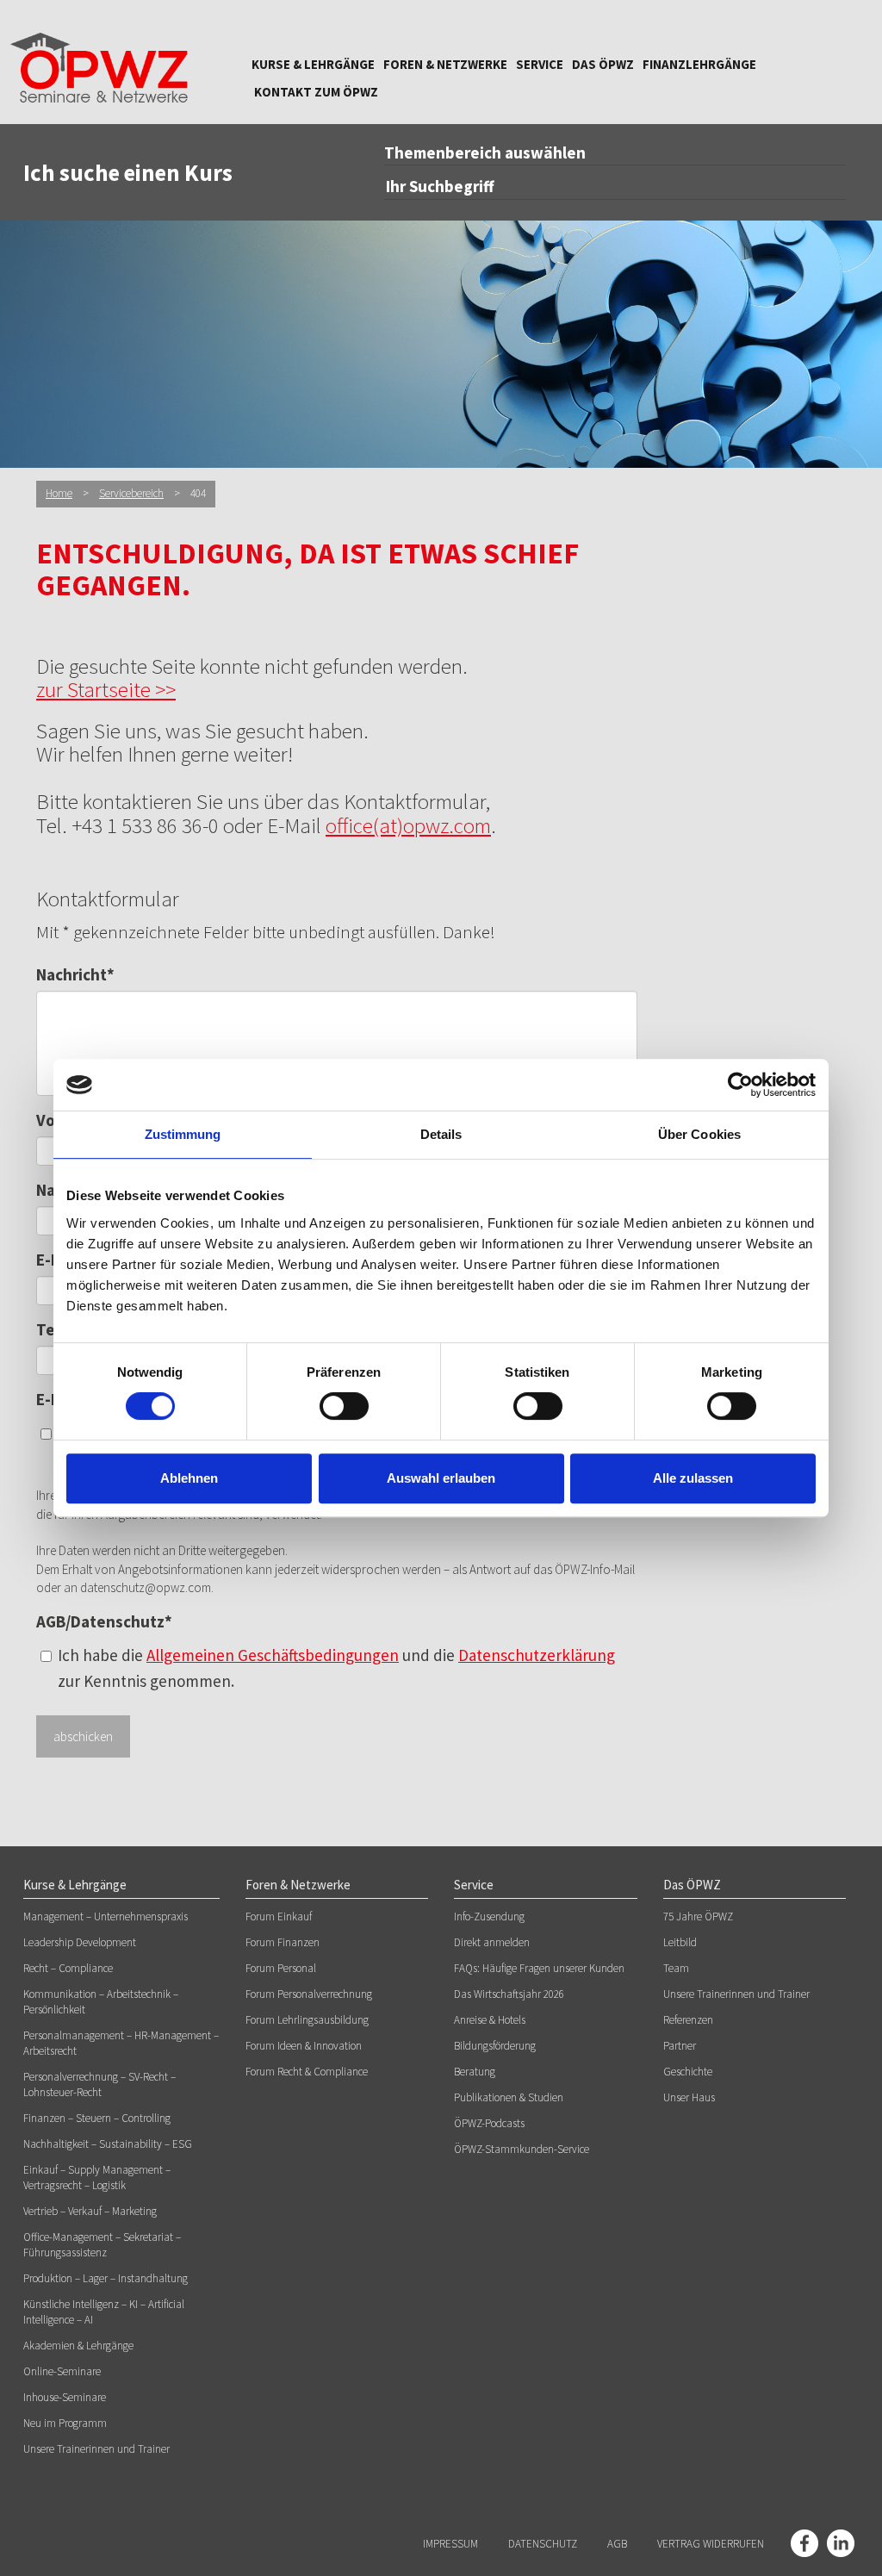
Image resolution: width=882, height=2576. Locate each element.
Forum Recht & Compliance (307, 2072)
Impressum (450, 2544)
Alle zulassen (693, 1478)
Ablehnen (189, 1478)
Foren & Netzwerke (445, 64)
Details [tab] (441, 1134)
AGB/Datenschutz (104, 1621)
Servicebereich (131, 493)
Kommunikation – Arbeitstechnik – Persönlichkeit (101, 2002)
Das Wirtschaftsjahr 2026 (509, 1994)
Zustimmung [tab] (183, 1134)
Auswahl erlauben (441, 1478)
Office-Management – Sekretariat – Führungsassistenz (102, 2245)
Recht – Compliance (68, 1968)
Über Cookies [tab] (699, 1134)
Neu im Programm (65, 2423)
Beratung (475, 2072)
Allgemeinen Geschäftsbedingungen (273, 1655)
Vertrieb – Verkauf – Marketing (90, 2211)
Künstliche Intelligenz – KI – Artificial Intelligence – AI (104, 2312)
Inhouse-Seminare (65, 2397)
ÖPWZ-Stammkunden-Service (522, 2149)
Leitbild (680, 1942)
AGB (617, 2544)
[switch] (344, 1406)
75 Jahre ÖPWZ (698, 1916)
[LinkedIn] (841, 2543)
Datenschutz (543, 2544)
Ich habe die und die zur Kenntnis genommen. (336, 1668)
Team (676, 1968)
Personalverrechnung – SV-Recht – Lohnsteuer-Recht (99, 2084)
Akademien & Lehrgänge (78, 2346)
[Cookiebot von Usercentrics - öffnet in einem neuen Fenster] (740, 1085)
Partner (680, 2046)
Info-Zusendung (489, 1916)
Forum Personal (281, 1968)
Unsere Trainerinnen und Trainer (96, 2449)
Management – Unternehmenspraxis (106, 1916)
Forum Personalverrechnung (309, 1994)
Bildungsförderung (495, 2046)
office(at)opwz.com (408, 825)
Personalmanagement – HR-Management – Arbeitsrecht (121, 2043)
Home (59, 493)
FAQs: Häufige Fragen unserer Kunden (539, 1968)
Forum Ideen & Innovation (304, 2046)
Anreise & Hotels (490, 2020)
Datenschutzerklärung (537, 1655)
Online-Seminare (62, 2371)
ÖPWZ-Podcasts (489, 2123)
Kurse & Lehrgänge (313, 64)
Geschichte (688, 2072)
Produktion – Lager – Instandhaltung (106, 2278)
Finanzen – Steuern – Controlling (97, 2118)
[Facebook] (804, 2543)
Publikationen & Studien (509, 2097)
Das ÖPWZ (603, 64)
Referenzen (688, 2020)
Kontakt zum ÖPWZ (316, 92)
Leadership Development (80, 1942)
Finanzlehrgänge (699, 64)
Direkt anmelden (492, 1942)
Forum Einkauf (279, 1916)
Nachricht (75, 974)
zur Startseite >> (106, 689)
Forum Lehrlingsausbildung (307, 2020)
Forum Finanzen (283, 1942)
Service (540, 64)
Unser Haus (689, 2097)
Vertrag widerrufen (711, 2544)
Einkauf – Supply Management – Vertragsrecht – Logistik (97, 2178)
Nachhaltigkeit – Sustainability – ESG (108, 2144)
